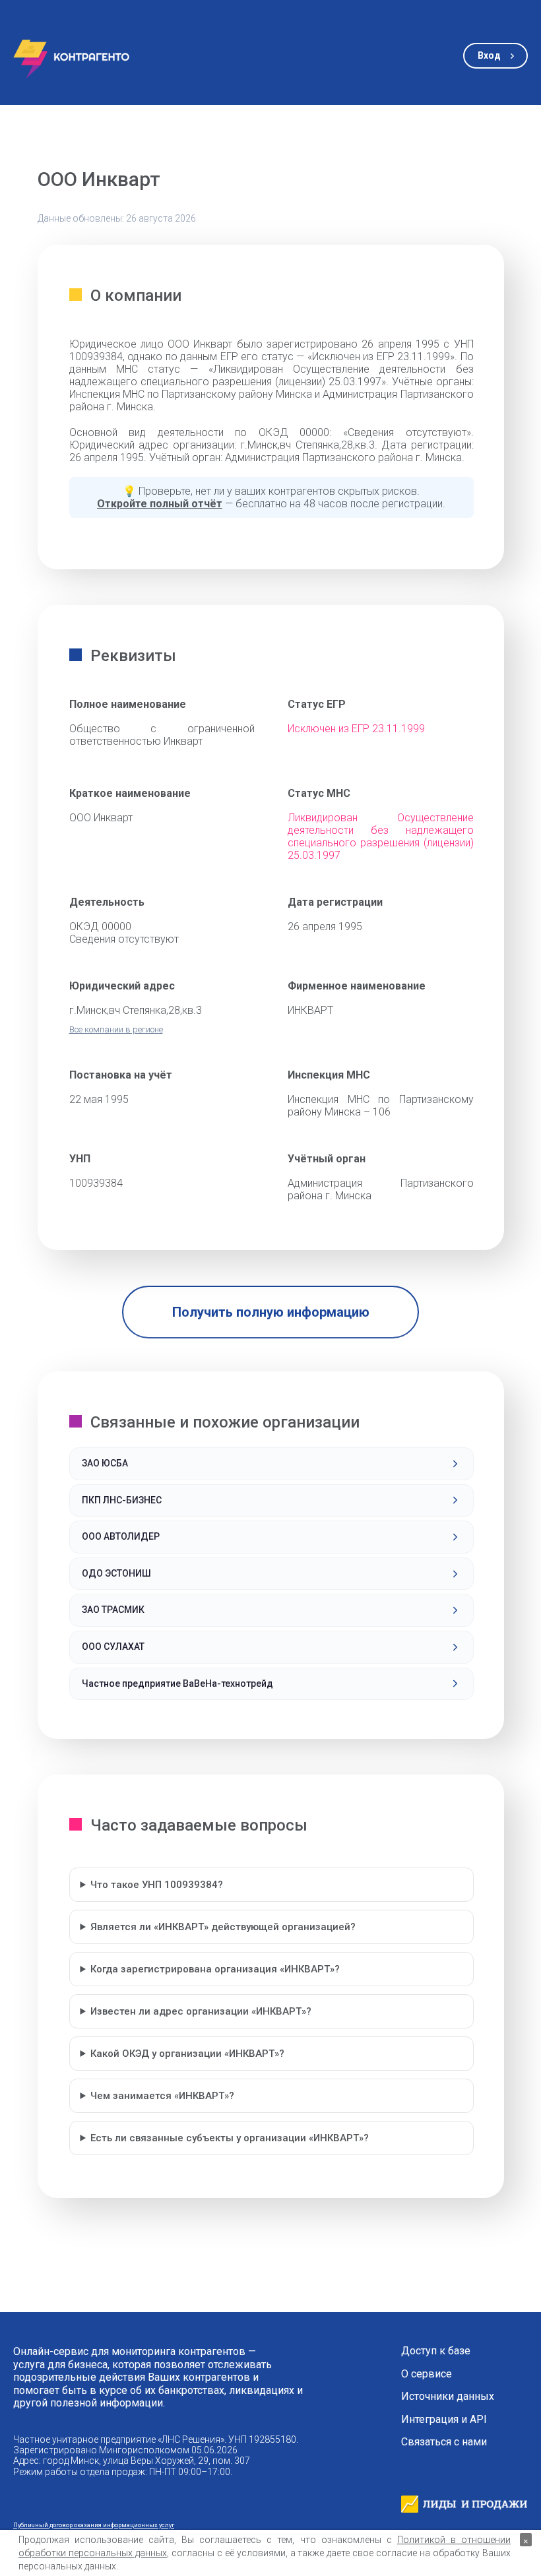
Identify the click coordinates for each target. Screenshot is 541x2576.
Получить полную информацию (271, 1312)
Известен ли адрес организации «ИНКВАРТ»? (201, 2011)
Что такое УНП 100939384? (157, 1885)
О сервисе (427, 2374)
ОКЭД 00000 (100, 927)
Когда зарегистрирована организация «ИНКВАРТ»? (215, 1969)
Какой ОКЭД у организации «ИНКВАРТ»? (187, 2054)
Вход (489, 55)
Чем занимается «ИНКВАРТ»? (162, 2096)
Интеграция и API (444, 2420)
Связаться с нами (444, 2442)
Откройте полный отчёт (160, 504)
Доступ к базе (436, 2351)
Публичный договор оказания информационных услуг (94, 2525)
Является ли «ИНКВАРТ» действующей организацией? (223, 1927)
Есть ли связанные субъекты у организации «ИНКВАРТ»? (230, 2138)
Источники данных (448, 2397)
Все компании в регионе (116, 1029)
